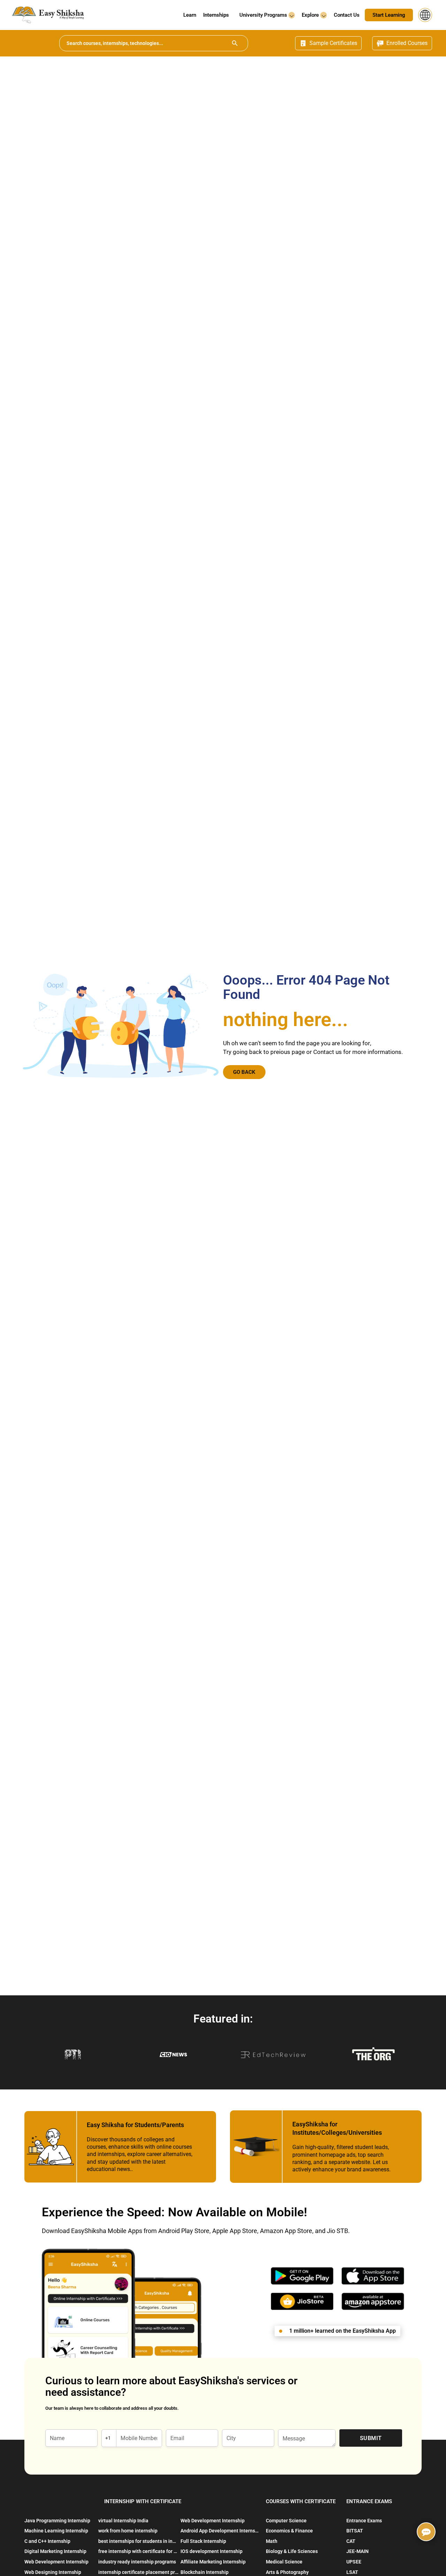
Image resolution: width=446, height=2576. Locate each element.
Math (272, 2541)
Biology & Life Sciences (292, 2551)
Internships (216, 15)
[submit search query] (235, 43)
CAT (351, 2541)
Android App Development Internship (221, 2531)
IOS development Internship (212, 2551)
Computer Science (286, 2521)
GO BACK (244, 1072)
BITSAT (355, 2531)
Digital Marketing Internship (55, 2551)
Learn (190, 15)
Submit (371, 2438)
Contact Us (347, 15)
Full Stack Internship (203, 2541)
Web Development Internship (56, 2562)
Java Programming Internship (57, 2521)
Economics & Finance (289, 2531)
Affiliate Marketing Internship (213, 2562)
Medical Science (284, 2562)
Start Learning (389, 15)
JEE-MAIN (357, 2551)
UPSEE (354, 2562)
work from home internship (128, 2531)
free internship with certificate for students (139, 2551)
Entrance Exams (364, 2521)
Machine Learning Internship (56, 2531)
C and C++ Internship (47, 2541)
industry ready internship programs (137, 2562)
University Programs (264, 15)
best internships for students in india (139, 2541)
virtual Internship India (123, 2521)
